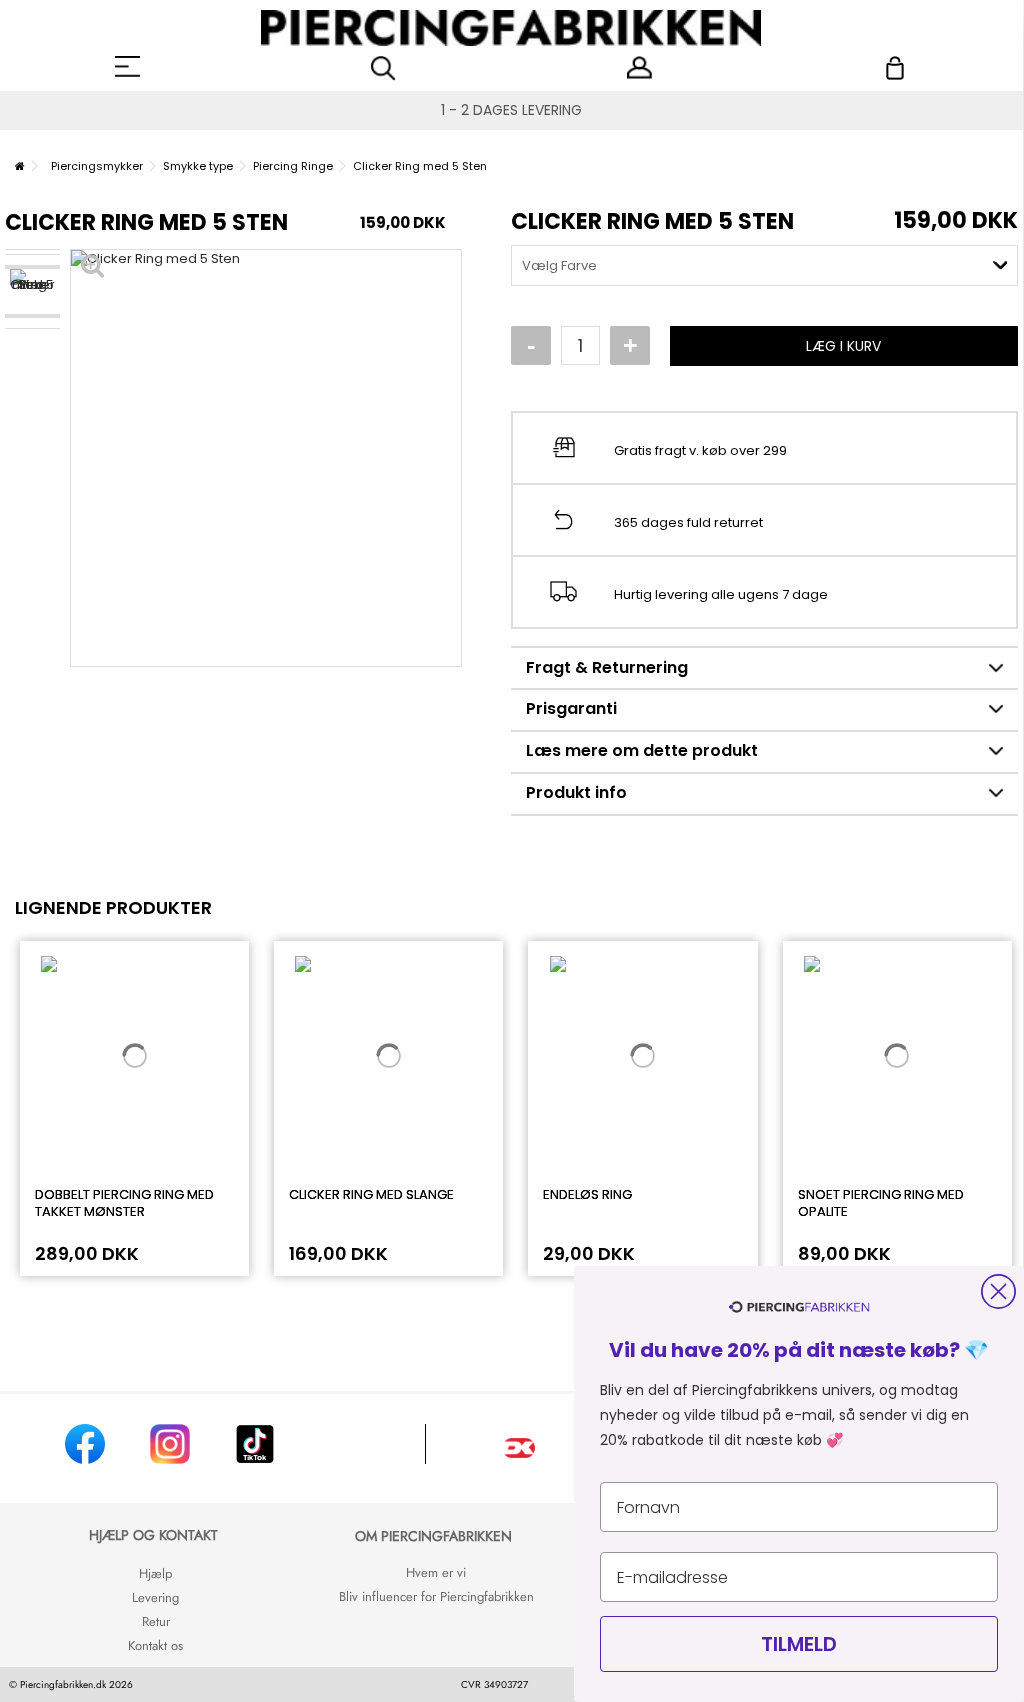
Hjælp (155, 1573)
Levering (155, 1597)
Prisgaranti (571, 708)
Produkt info (576, 792)
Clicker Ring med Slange (371, 1194)
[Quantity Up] (630, 346)
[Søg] (383, 68)
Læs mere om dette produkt (642, 750)
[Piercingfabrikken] (511, 28)
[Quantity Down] (531, 346)
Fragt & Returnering (607, 667)
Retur (156, 1621)
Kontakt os (155, 1645)
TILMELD (799, 1644)
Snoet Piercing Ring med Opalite (881, 1203)
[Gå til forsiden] (20, 166)
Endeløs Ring (587, 1194)
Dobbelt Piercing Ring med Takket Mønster (124, 1203)
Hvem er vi (436, 1572)
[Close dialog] (998, 1291)
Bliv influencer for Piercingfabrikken (436, 1596)
